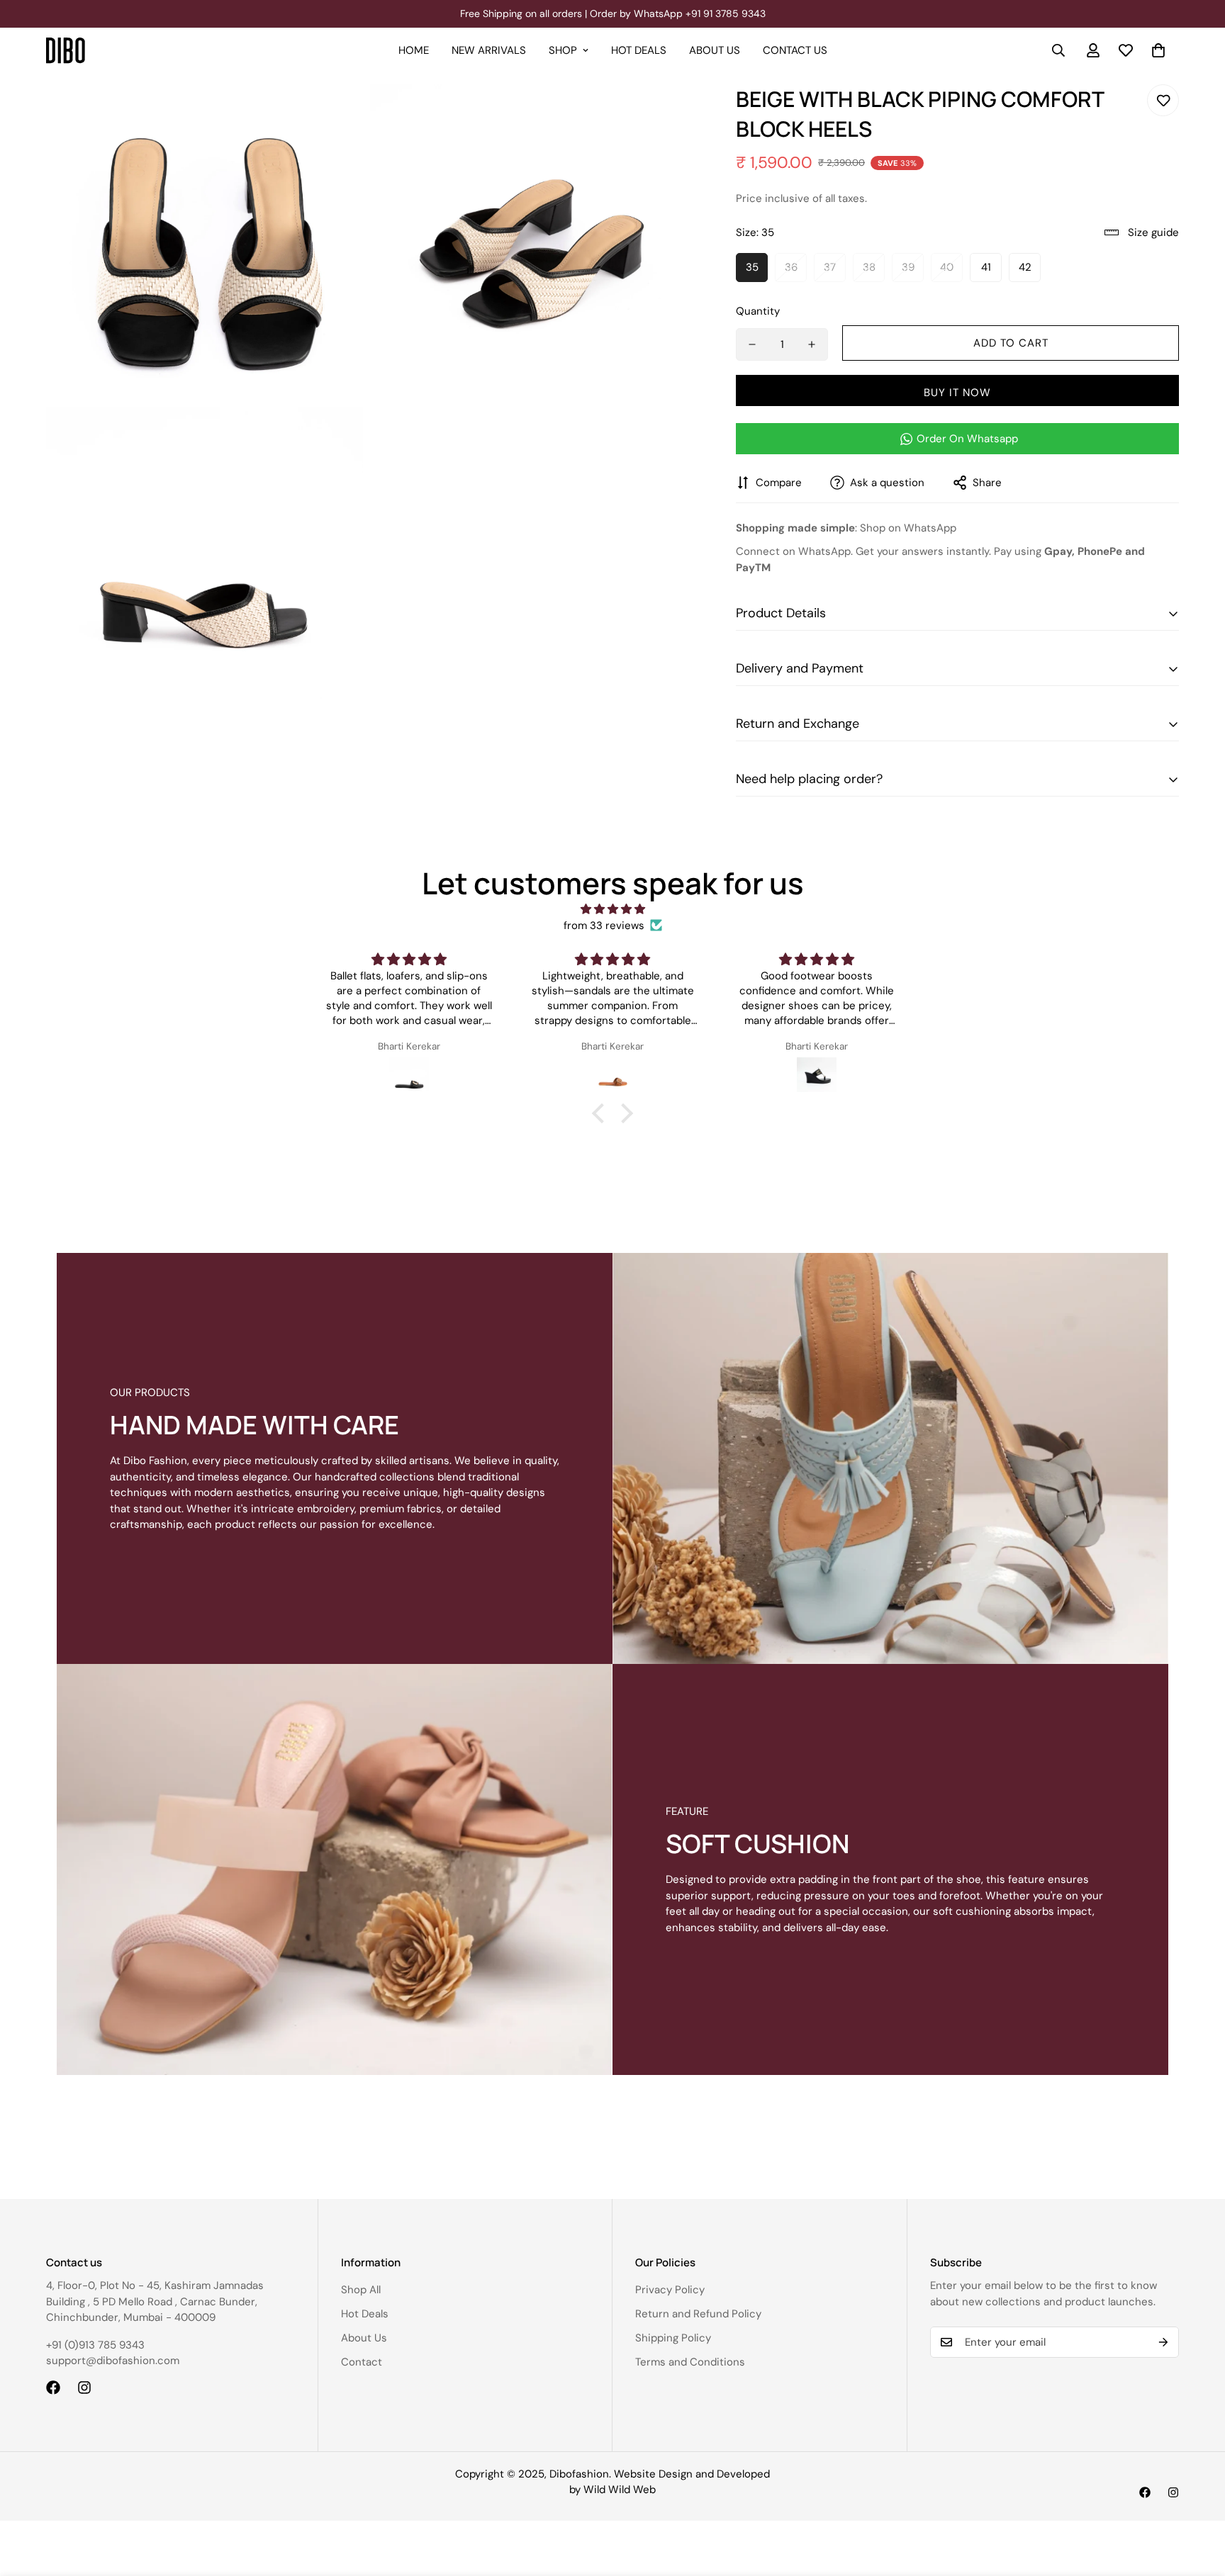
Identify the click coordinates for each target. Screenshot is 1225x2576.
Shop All (361, 2290)
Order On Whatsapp (967, 439)
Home (414, 50)
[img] (612, 910)
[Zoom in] (336, 114)
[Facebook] (53, 2387)
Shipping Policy (673, 2338)
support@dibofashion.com (113, 2361)
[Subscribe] (1163, 2342)
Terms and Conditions (690, 2362)
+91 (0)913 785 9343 (95, 2345)
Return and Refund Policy (698, 2314)
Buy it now (957, 393)
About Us (715, 50)
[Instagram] (84, 2387)
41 (986, 267)
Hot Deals (639, 50)
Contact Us (795, 50)
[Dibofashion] (66, 51)
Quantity (758, 311)
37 (830, 267)
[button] (1158, 50)
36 (791, 267)
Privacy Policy (670, 2290)
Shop (563, 50)
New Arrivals (489, 50)
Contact (362, 2362)
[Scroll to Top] (1197, 2499)
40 (947, 267)
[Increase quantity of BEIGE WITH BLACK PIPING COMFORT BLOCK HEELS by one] (812, 344)
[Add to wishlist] (1163, 100)
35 (752, 267)
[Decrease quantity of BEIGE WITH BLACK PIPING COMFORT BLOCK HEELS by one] (752, 344)
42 (1025, 267)
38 (869, 267)
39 (908, 267)
